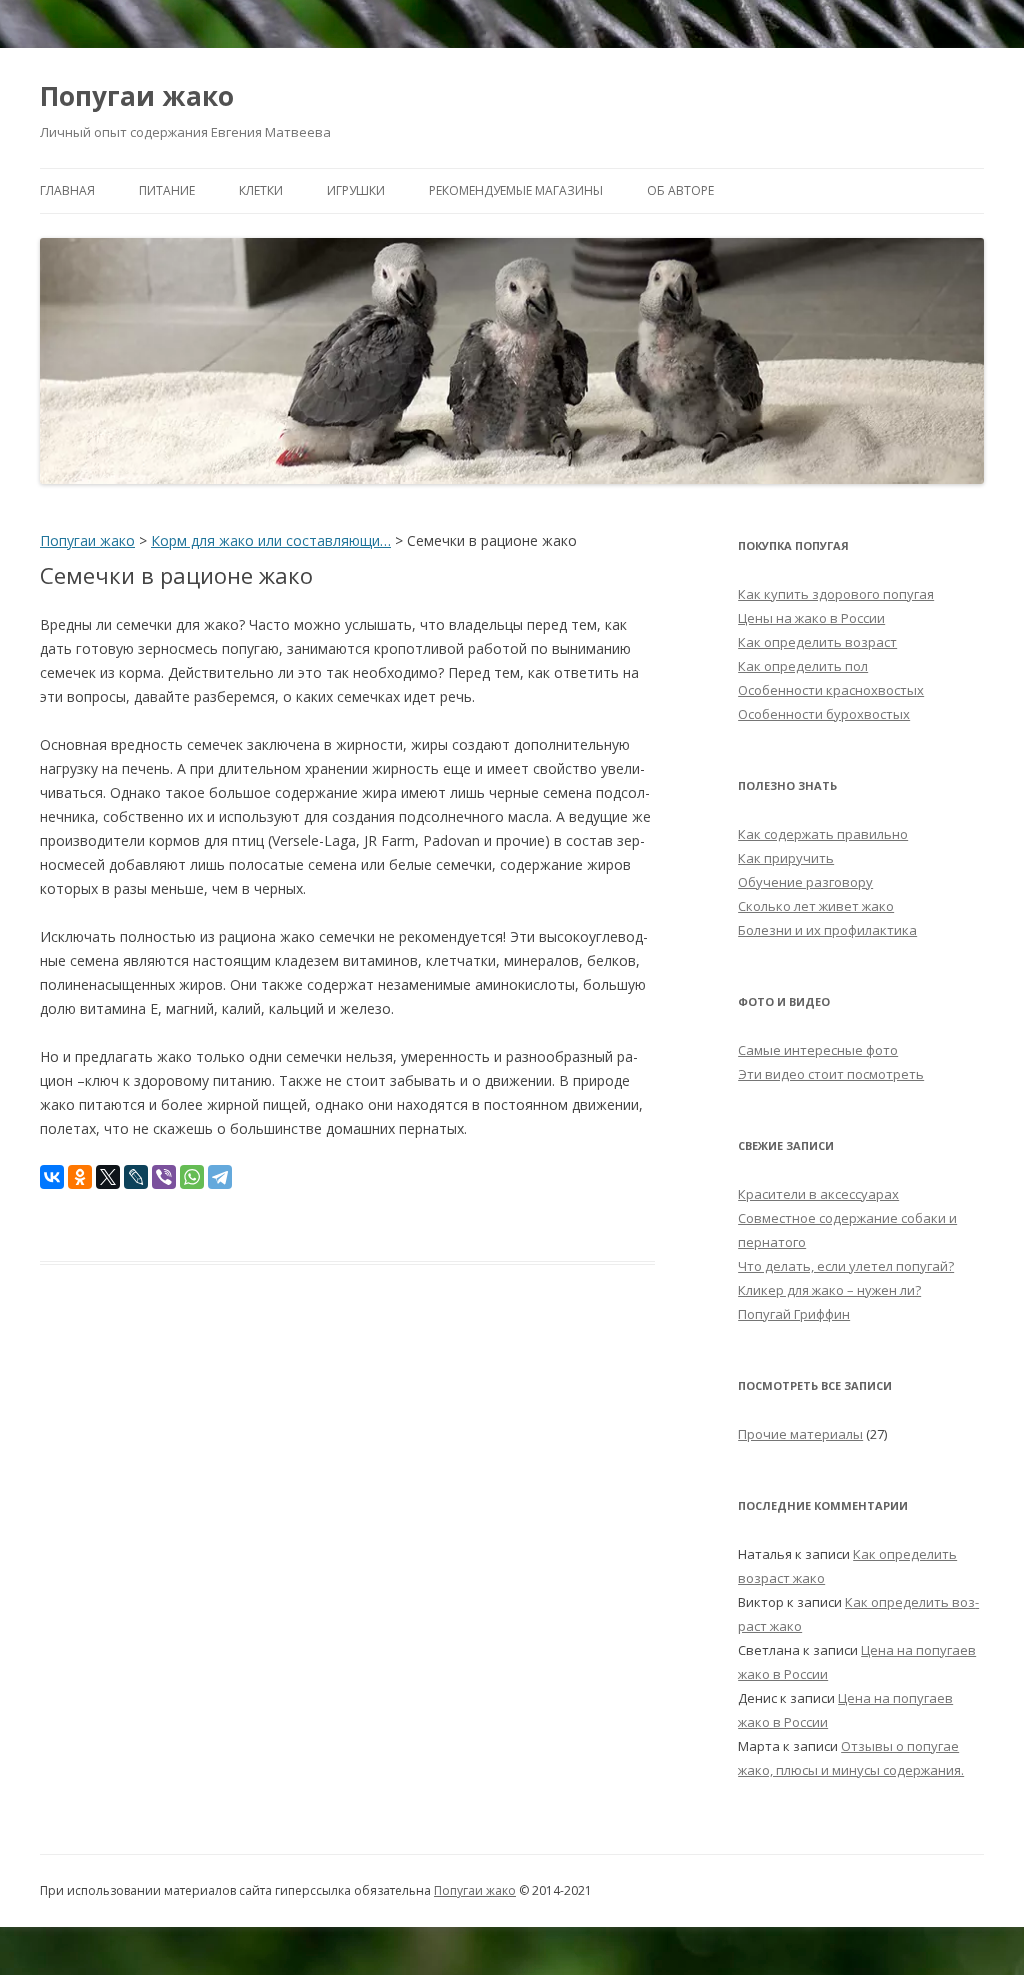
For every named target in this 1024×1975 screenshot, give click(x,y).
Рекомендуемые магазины (516, 190)
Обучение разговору (805, 882)
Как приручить (786, 858)
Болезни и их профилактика (827, 930)
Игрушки (356, 190)
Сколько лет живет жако (816, 906)
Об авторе (680, 190)
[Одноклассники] (80, 1177)
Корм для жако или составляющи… (271, 540)
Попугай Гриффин (794, 1314)
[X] (108, 1177)
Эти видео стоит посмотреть (831, 1074)
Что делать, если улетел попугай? (846, 1266)
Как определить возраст (817, 642)
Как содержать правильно (823, 834)
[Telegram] (220, 1177)
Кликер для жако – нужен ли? (829, 1290)
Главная (67, 190)
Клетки (261, 190)
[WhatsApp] (192, 1177)
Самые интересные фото (818, 1050)
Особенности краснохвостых (831, 690)
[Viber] (164, 1177)
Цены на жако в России (811, 618)
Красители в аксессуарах (818, 1194)
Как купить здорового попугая (836, 594)
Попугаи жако (137, 96)
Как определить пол (803, 666)
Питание (167, 190)
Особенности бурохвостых (824, 714)
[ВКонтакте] (52, 1177)
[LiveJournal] (136, 1177)
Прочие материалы (800, 1434)
